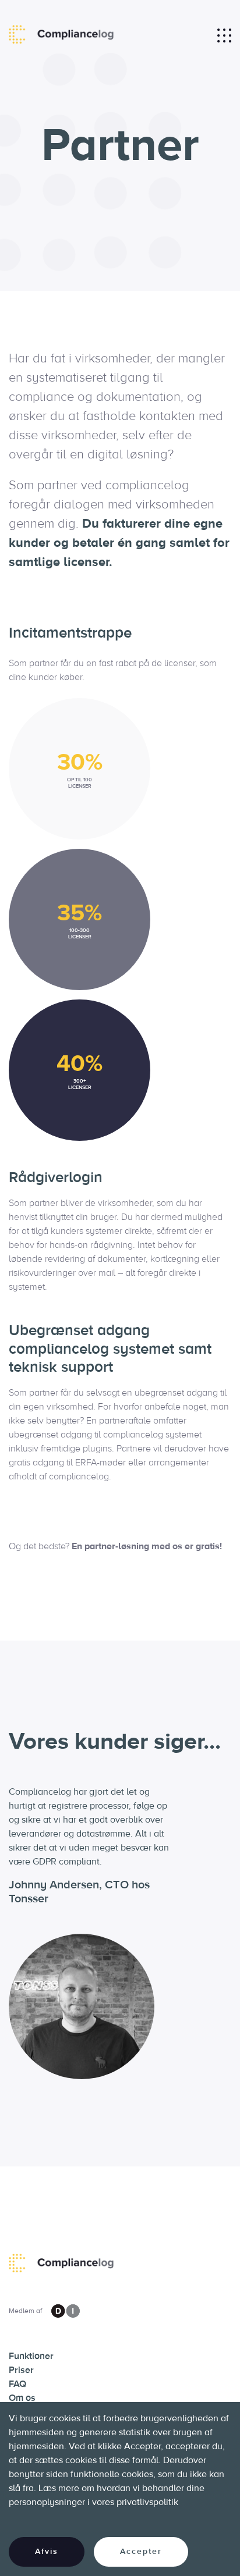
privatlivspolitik (147, 2502)
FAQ (17, 2384)
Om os (22, 2398)
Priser (21, 2370)
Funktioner (31, 2356)
